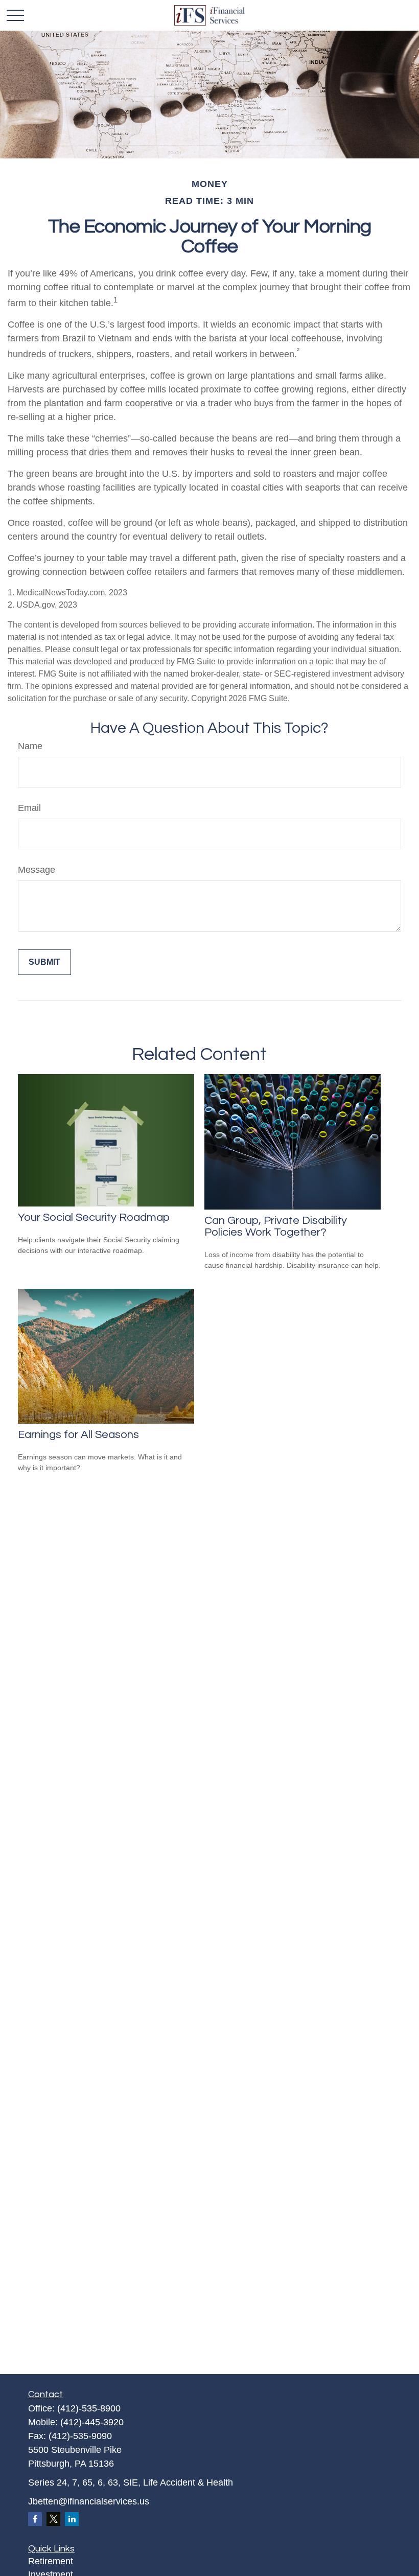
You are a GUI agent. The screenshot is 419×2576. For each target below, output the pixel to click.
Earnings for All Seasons (78, 1435)
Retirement (51, 2561)
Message (37, 870)
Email (29, 808)
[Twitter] (53, 2519)
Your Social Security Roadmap (94, 1217)
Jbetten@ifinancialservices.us (89, 2501)
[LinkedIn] (72, 2519)
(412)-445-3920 (92, 2422)
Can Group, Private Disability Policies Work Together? (276, 1226)
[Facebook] (35, 2519)
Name (30, 746)
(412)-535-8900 (89, 2408)
